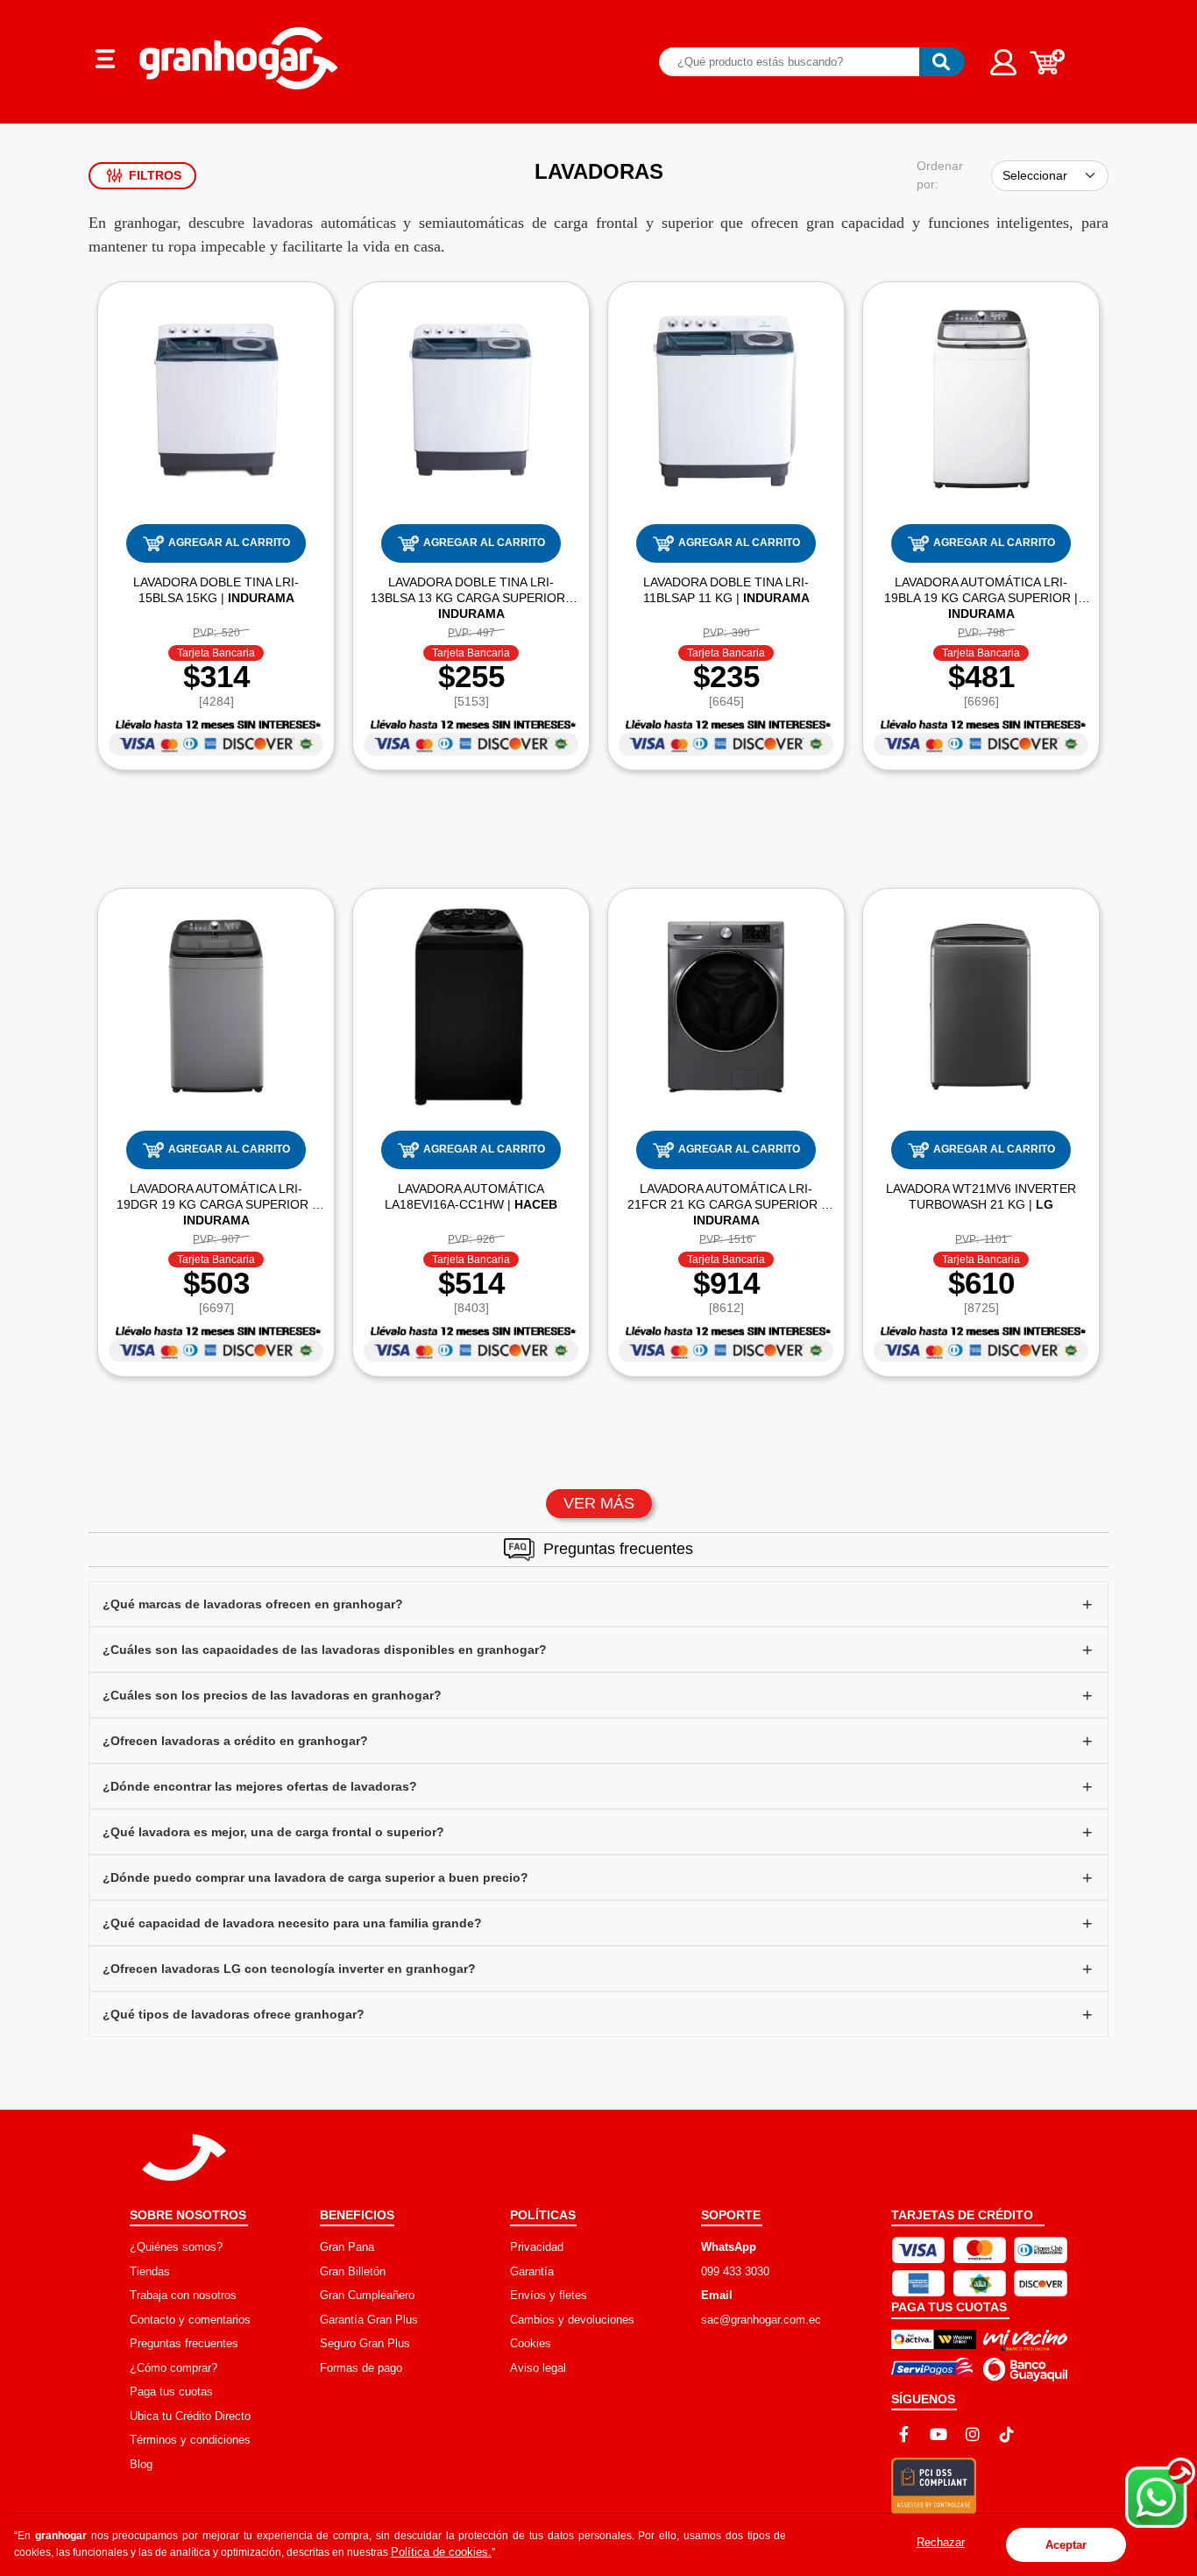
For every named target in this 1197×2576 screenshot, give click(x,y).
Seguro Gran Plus (365, 2343)
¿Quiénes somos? (176, 2247)
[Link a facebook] (904, 2434)
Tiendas (150, 2271)
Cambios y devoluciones (572, 2320)
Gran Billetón (353, 2271)
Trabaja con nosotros (183, 2295)
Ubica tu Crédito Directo (190, 2416)
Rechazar (941, 2542)
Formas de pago (361, 2368)
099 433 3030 (735, 2271)
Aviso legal (538, 2368)
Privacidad (537, 2247)
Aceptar (1066, 2545)
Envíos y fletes (549, 2295)
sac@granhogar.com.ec (761, 2320)
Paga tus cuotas (171, 2391)
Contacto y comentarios (190, 2320)
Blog (141, 2464)
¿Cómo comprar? (174, 2368)
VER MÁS (599, 1503)
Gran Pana (347, 2247)
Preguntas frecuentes (184, 2343)
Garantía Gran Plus (369, 2320)
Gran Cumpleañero (367, 2295)
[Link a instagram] (973, 2434)
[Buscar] (942, 62)
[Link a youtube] (938, 2434)
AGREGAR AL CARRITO (229, 543)
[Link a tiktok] (1007, 2434)
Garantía (532, 2271)
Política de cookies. (441, 2552)
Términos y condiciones (190, 2440)
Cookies (531, 2343)
